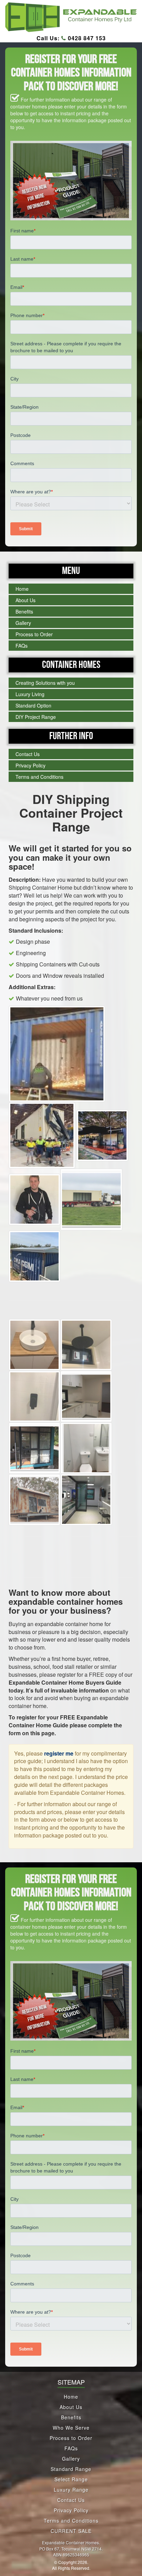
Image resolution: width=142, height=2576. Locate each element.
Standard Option (33, 705)
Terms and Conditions (39, 777)
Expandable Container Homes (70, 2542)
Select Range (71, 2479)
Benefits (24, 611)
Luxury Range (71, 2490)
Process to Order (34, 634)
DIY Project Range (36, 717)
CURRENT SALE (71, 2531)
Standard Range (71, 2469)
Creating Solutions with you (45, 683)
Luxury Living (30, 694)
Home (22, 589)
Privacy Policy (31, 765)
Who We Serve (71, 2428)
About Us (26, 600)
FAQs (22, 646)
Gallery (23, 623)
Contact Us (28, 754)
